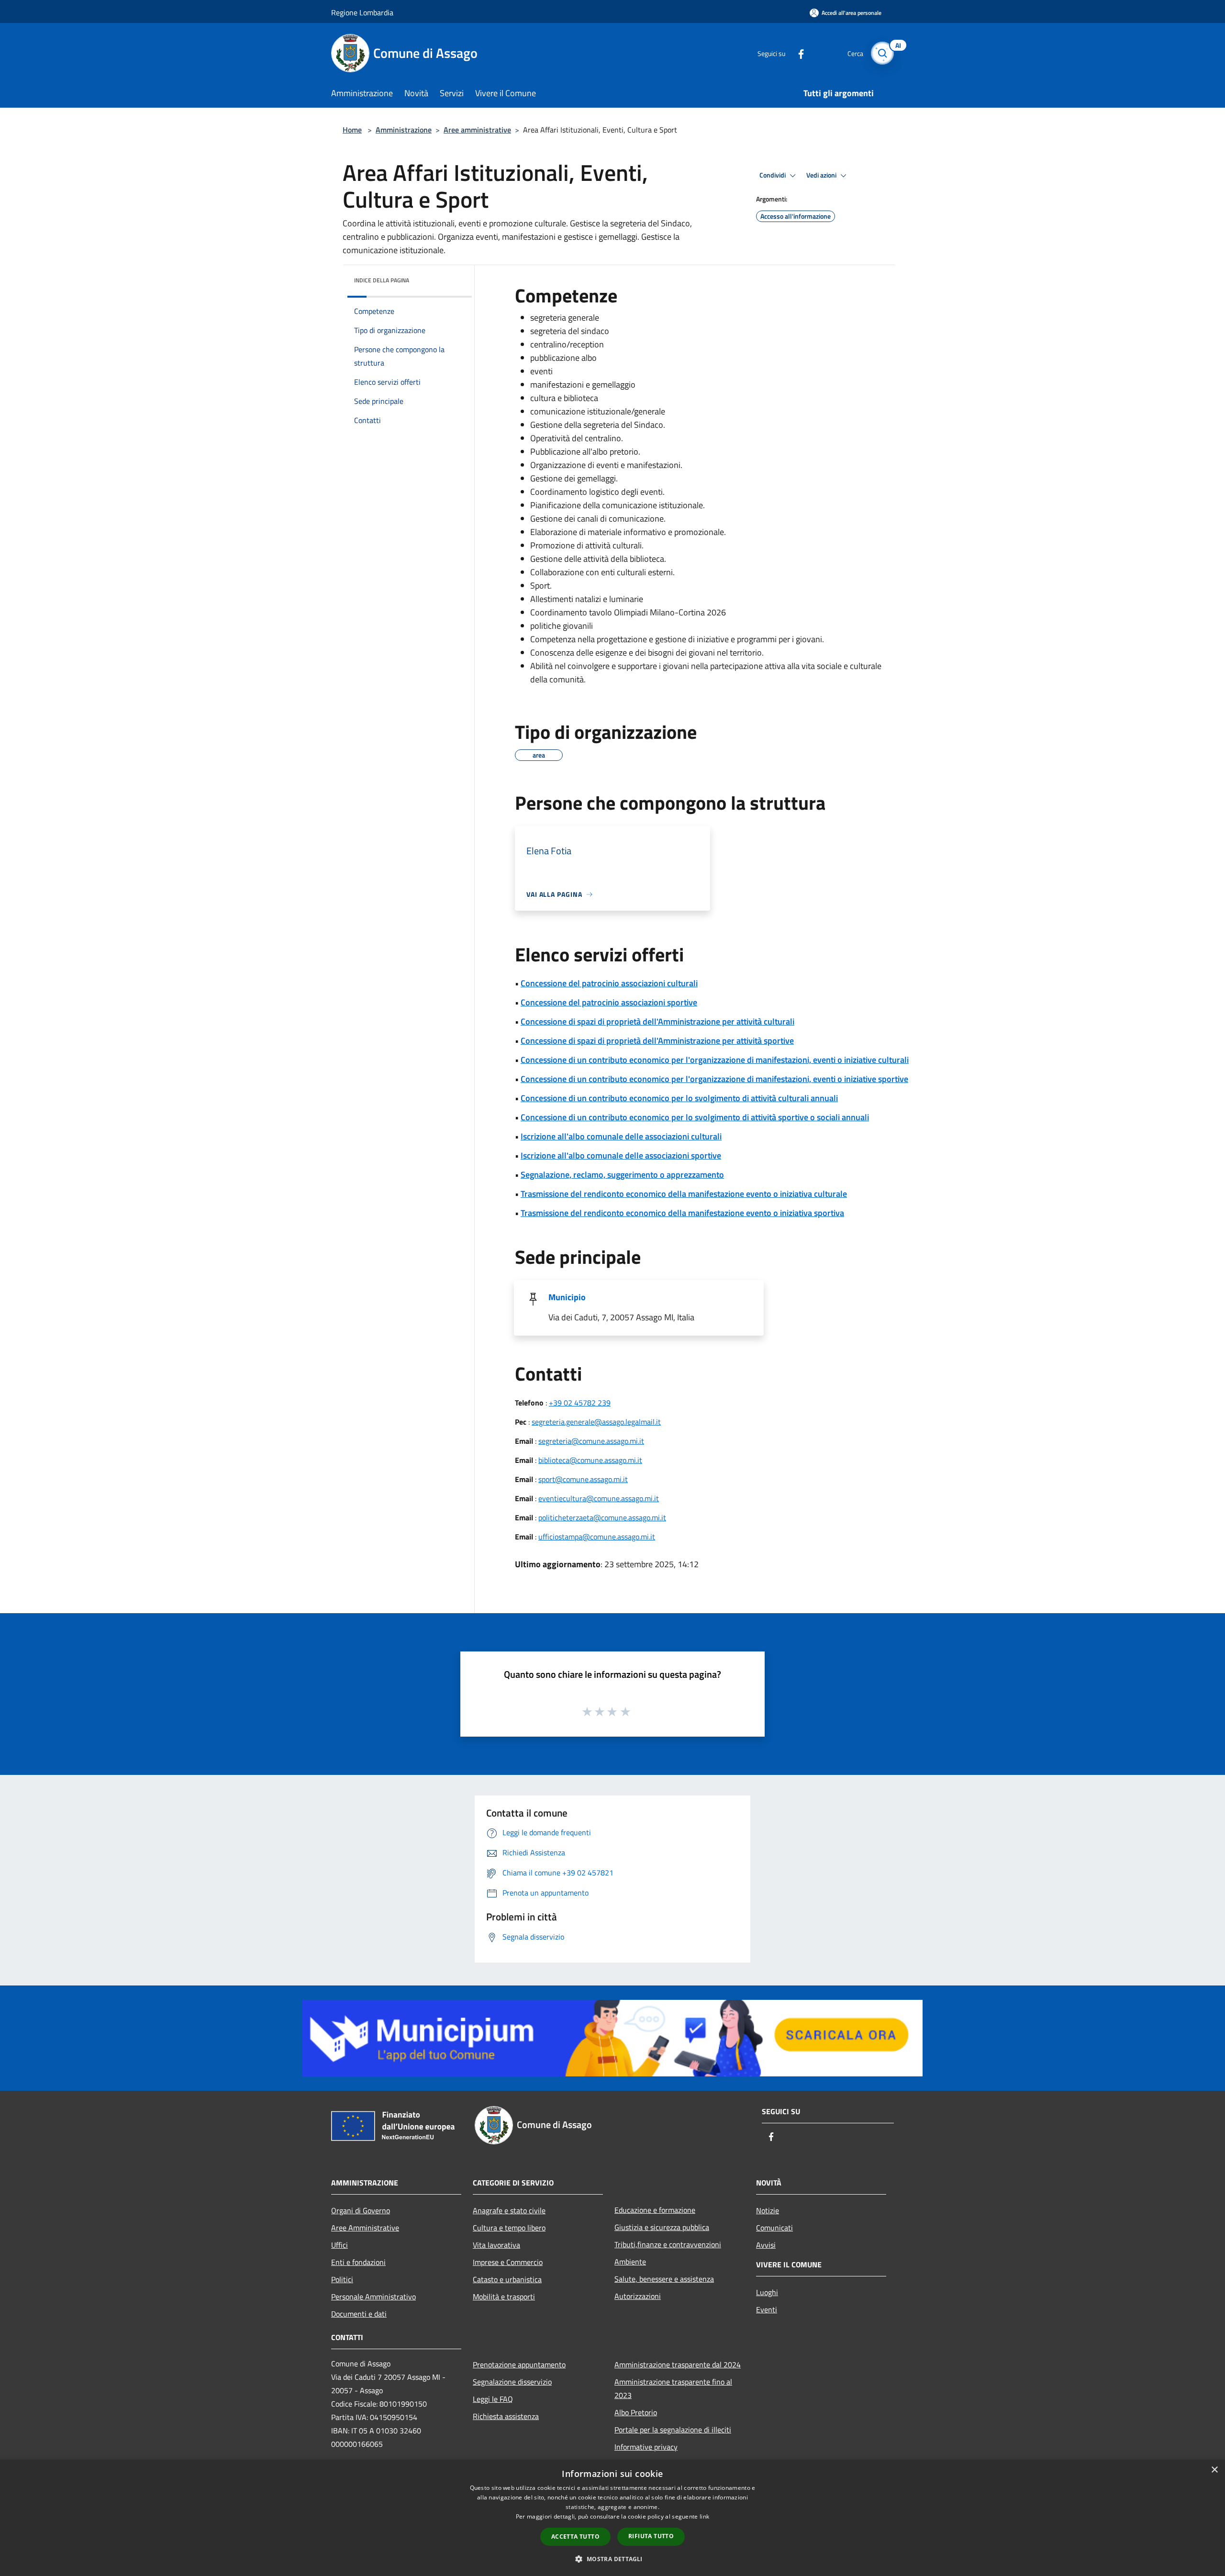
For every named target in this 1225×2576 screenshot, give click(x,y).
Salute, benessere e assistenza (664, 2279)
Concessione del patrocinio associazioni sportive (609, 1002)
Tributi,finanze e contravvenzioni (668, 2244)
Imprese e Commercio (508, 2262)
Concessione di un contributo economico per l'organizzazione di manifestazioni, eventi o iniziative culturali (715, 1060)
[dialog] (612, 2518)
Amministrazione (404, 130)
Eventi (767, 2309)
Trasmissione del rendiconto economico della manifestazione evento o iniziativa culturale (684, 1194)
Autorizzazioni (638, 2296)
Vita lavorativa (496, 2245)
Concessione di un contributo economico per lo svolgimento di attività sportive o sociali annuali (695, 1117)
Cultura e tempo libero (509, 2228)
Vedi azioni (822, 175)
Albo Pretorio (636, 2412)
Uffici (340, 2245)
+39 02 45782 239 (580, 1403)
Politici (342, 2279)
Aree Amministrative (365, 2228)
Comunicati (774, 2228)
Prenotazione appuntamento (519, 2364)
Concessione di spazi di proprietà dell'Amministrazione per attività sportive (657, 1041)
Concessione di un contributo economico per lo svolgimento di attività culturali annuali (679, 1098)
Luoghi (767, 2292)
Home (352, 130)
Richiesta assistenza (506, 2416)
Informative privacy (646, 2447)
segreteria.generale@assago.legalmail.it (596, 1422)
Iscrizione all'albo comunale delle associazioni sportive (621, 1155)
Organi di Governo (361, 2210)
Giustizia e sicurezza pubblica (662, 2227)
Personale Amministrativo (373, 2297)
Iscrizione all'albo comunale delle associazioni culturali (621, 1136)
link (704, 2516)
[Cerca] (882, 53)
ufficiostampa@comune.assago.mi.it (597, 1537)
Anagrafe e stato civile (509, 2210)
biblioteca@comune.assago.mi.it (590, 1460)
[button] (612, 2559)
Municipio (567, 1297)
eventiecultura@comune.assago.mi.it (599, 1498)
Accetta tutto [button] (575, 2537)
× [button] (1214, 2470)
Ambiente (630, 2262)
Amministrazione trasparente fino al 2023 (673, 2388)
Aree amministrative (477, 130)
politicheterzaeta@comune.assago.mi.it (602, 1517)
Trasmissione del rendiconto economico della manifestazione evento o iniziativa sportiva (682, 1213)
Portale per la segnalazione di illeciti (673, 2430)
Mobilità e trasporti (504, 2297)
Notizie (768, 2210)
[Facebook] (797, 53)
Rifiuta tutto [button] (651, 2536)
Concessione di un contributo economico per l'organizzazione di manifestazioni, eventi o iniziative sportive (714, 1079)
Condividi (773, 175)
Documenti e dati (359, 2314)
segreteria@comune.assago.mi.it (591, 1441)
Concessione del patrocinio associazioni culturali (609, 983)
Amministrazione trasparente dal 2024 (678, 2364)
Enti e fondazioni (358, 2262)
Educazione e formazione (655, 2210)
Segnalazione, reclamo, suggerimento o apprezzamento (622, 1175)
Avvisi (766, 2245)
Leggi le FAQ (493, 2399)
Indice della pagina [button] (382, 280)
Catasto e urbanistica (507, 2279)
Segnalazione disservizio (512, 2382)
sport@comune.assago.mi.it (583, 1479)
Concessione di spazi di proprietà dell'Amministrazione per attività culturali (657, 1021)
